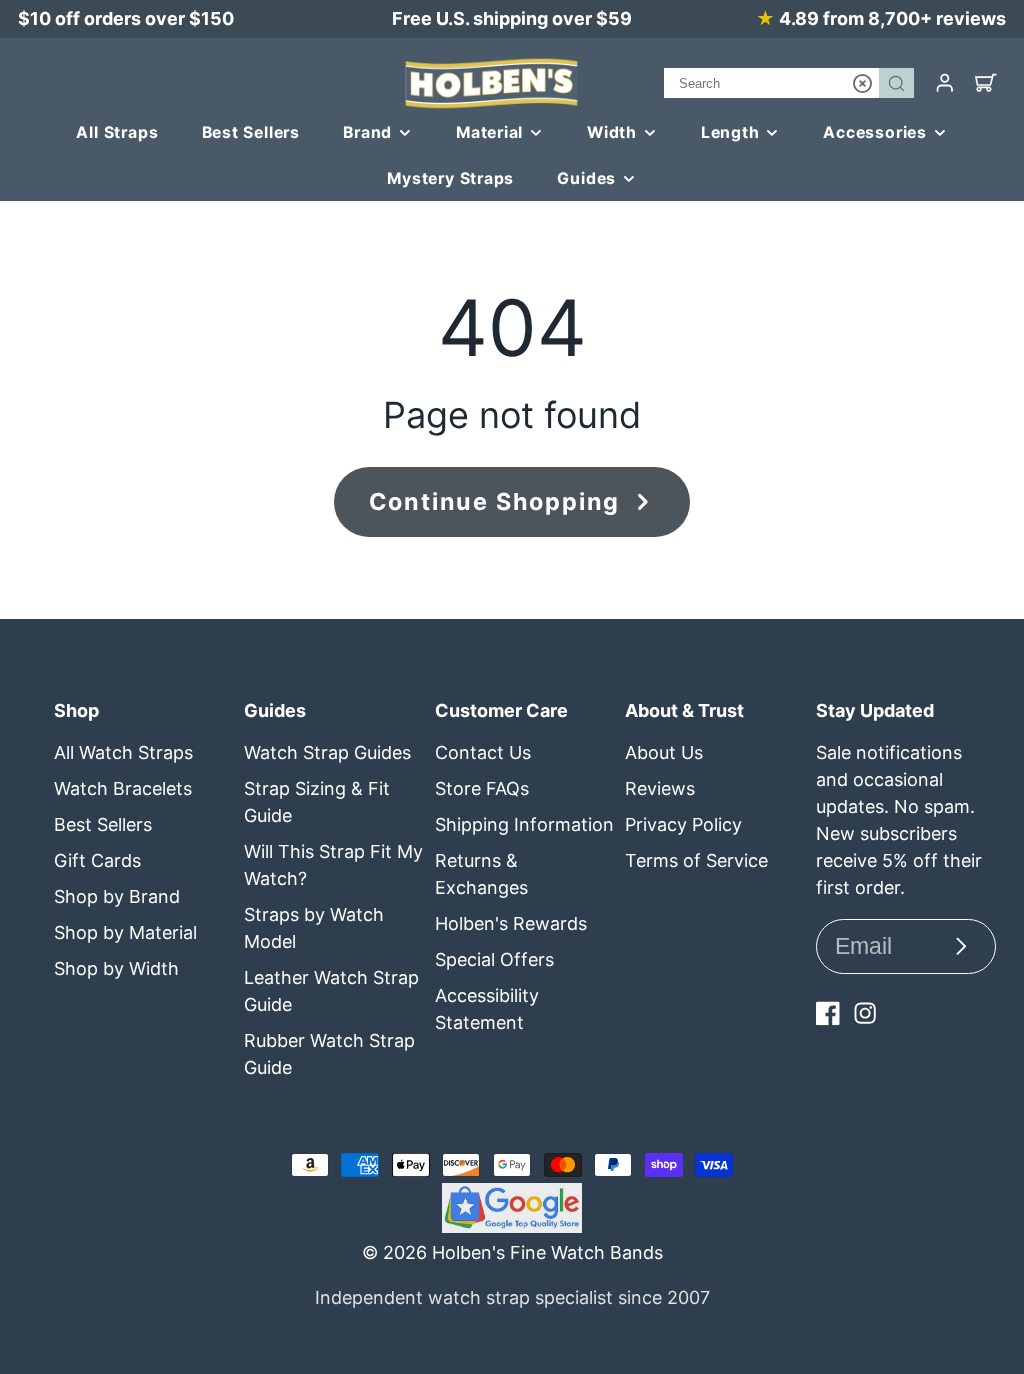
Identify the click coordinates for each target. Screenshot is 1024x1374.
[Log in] (945, 83)
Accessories (875, 132)
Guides (586, 178)
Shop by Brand (117, 896)
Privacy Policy (683, 824)
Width (612, 132)
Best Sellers (251, 132)
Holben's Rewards (511, 923)
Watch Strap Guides (327, 752)
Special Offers (494, 959)
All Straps (117, 132)
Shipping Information (524, 824)
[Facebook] (828, 1013)
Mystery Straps (450, 178)
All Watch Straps (123, 752)
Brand (367, 132)
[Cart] (986, 83)
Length (730, 132)
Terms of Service (696, 860)
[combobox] (789, 83)
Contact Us (483, 752)
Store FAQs (482, 788)
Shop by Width (116, 968)
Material (489, 132)
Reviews (660, 788)
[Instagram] (865, 1013)
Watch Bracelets (123, 788)
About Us (664, 752)
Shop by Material (125, 932)
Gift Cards (97, 860)
